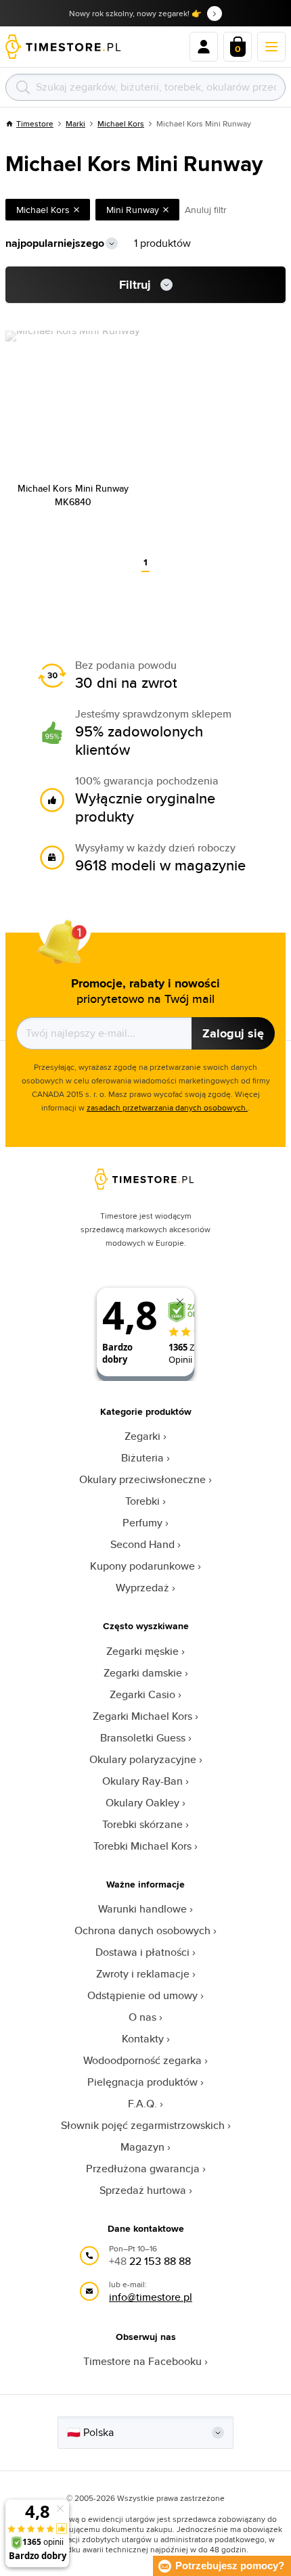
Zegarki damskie (143, 1673)
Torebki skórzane (142, 1824)
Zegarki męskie (142, 1651)
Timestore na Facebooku (142, 2361)
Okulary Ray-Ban (142, 1781)
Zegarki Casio (142, 1694)
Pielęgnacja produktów (142, 2082)
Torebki (142, 1501)
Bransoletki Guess (143, 1738)
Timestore (35, 123)
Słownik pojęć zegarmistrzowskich (143, 2125)
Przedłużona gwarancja (143, 2169)
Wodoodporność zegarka (142, 2060)
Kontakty (143, 2039)
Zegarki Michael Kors (142, 1716)
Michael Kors (121, 123)
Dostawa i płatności (142, 1952)
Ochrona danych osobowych (142, 1930)
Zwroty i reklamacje (143, 1974)
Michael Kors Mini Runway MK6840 (73, 495)
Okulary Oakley (142, 1803)
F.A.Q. (142, 2104)
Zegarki (142, 1436)
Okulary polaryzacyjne (143, 1759)
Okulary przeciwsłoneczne (142, 1479)
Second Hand (142, 1544)
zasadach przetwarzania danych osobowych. (167, 1107)
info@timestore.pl (151, 2297)
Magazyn (142, 2147)
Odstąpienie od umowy (142, 1995)
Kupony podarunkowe (142, 1566)
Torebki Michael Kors (142, 1846)
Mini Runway (133, 210)
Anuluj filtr (206, 210)
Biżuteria (142, 1458)
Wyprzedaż (142, 1588)
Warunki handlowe (142, 1909)
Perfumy (142, 1523)
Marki (75, 123)
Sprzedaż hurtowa (143, 2190)
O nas (142, 2017)
